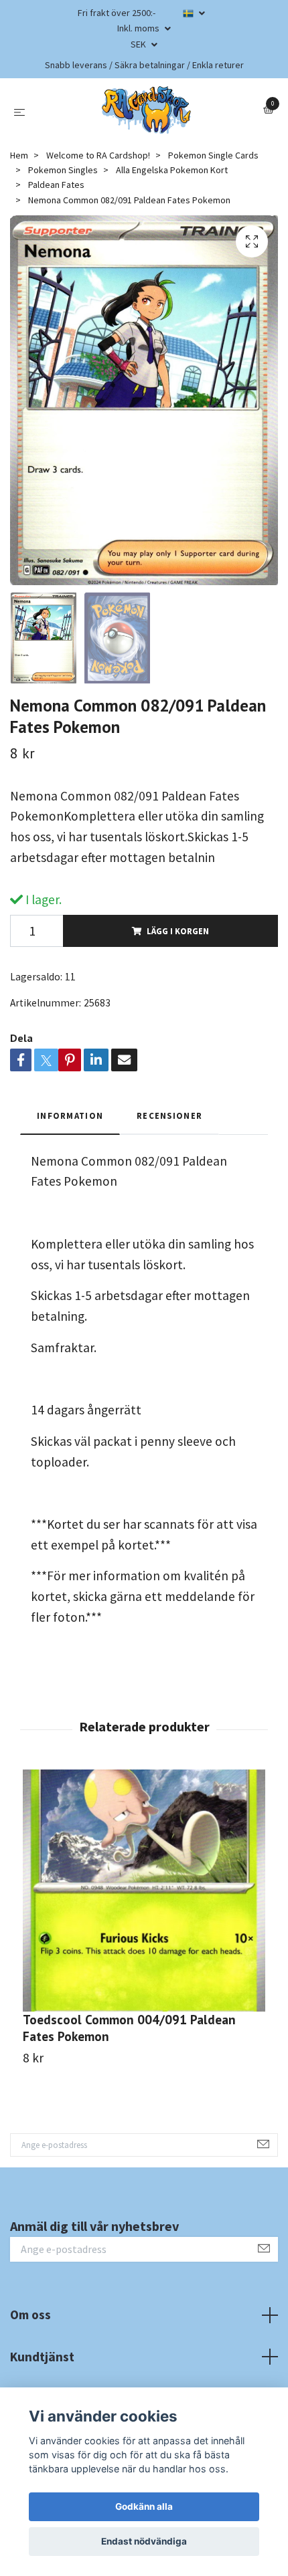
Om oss (30, 2315)
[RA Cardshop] (147, 110)
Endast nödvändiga (144, 2541)
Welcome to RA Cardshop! (98, 155)
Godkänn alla (144, 2506)
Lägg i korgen (178, 931)
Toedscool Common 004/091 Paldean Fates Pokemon (129, 2028)
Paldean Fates (56, 185)
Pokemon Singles (63, 170)
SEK (139, 44)
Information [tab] (70, 1115)
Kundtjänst (42, 2357)
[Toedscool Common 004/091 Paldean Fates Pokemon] (144, 1891)
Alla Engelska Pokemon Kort (172, 170)
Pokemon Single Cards (213, 155)
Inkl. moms (139, 28)
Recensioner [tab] (169, 1115)
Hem (19, 155)
